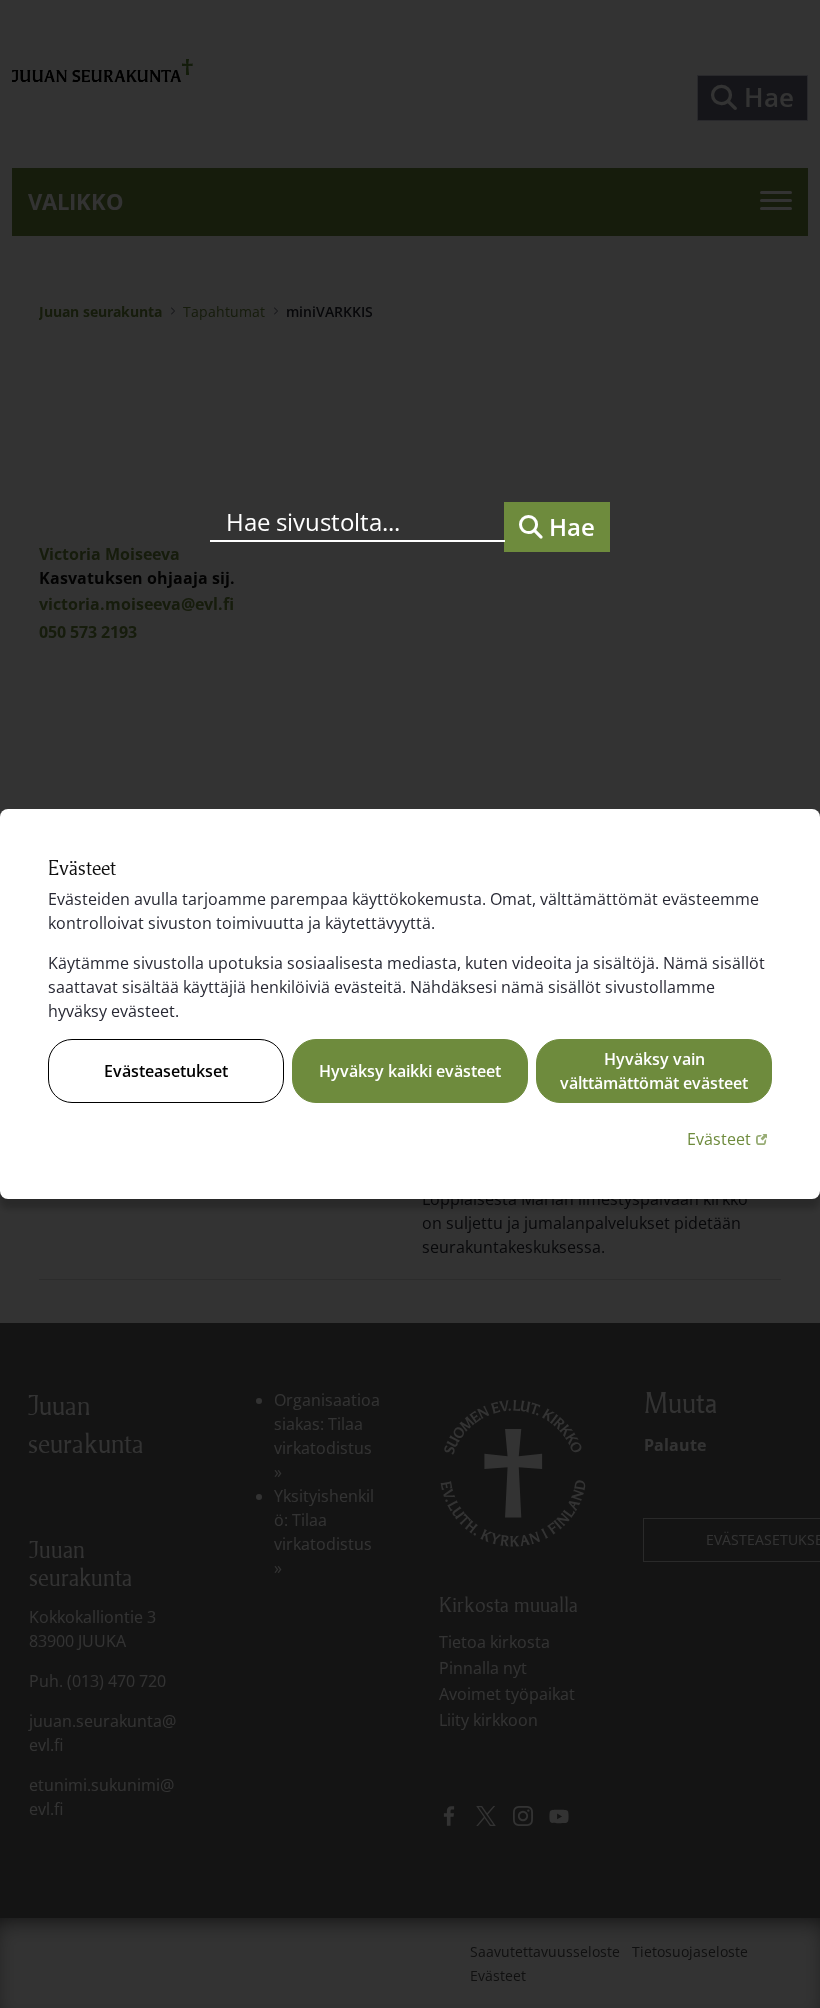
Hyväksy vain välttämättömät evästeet (654, 1071)
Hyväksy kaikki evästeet (410, 1071)
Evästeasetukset (166, 1071)
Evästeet (729, 1138)
